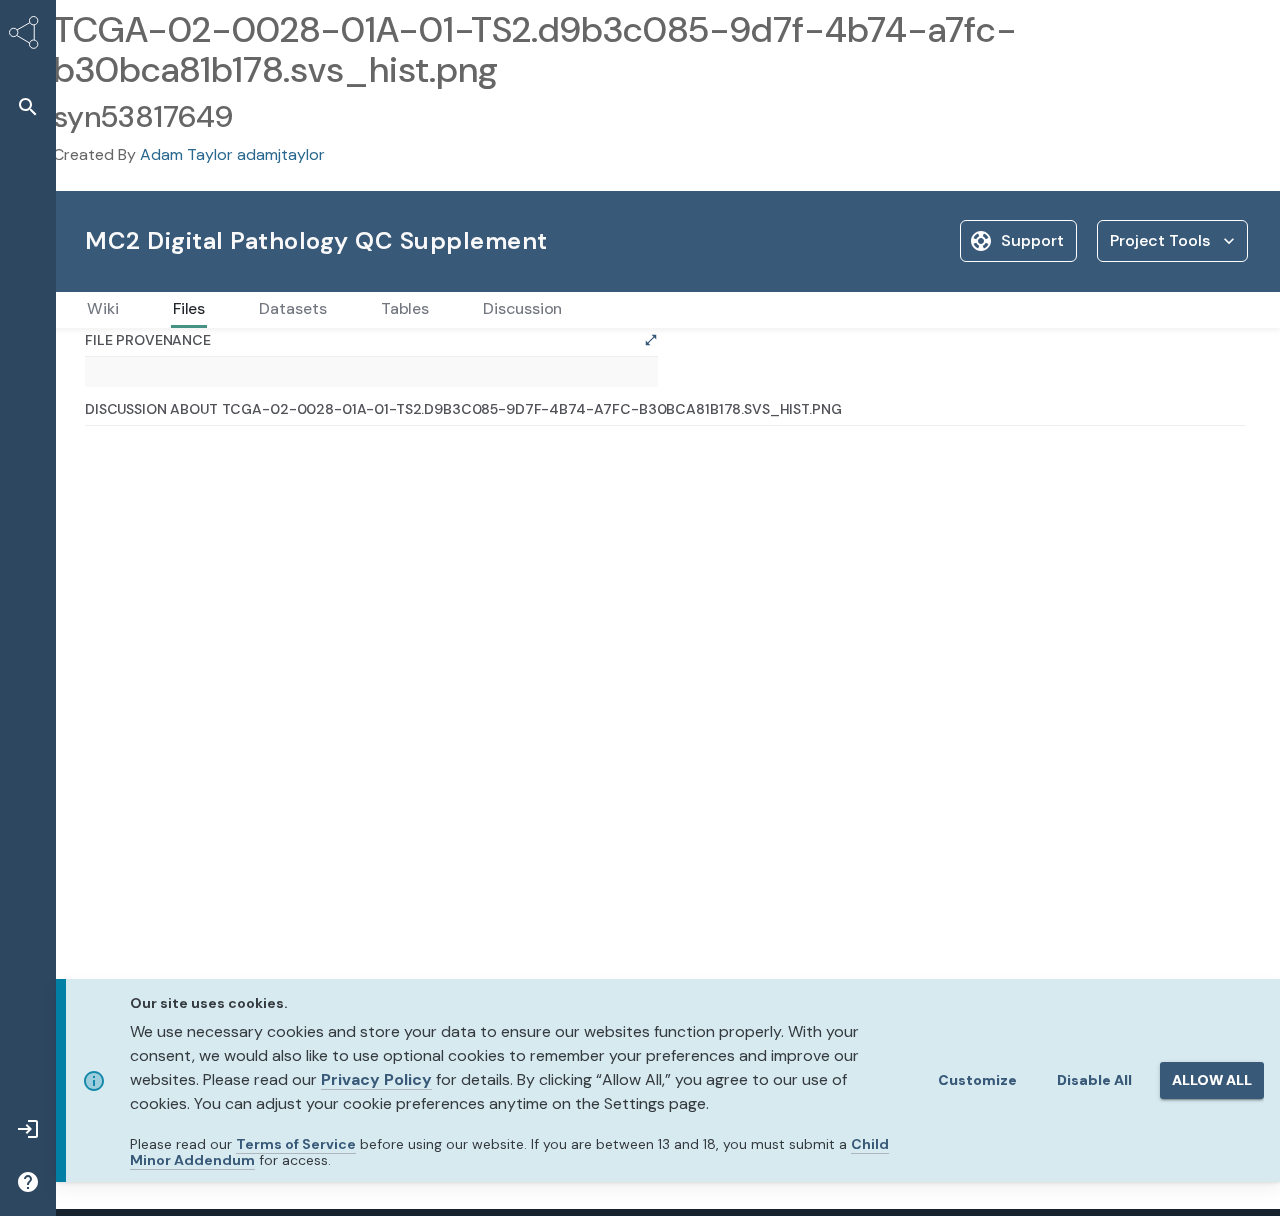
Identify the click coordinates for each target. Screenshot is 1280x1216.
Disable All (1094, 1080)
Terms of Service (296, 1144)
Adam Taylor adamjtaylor (232, 154)
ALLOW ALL (1212, 1080)
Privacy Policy (376, 1079)
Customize (977, 1080)
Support (1032, 240)
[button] (28, 106)
